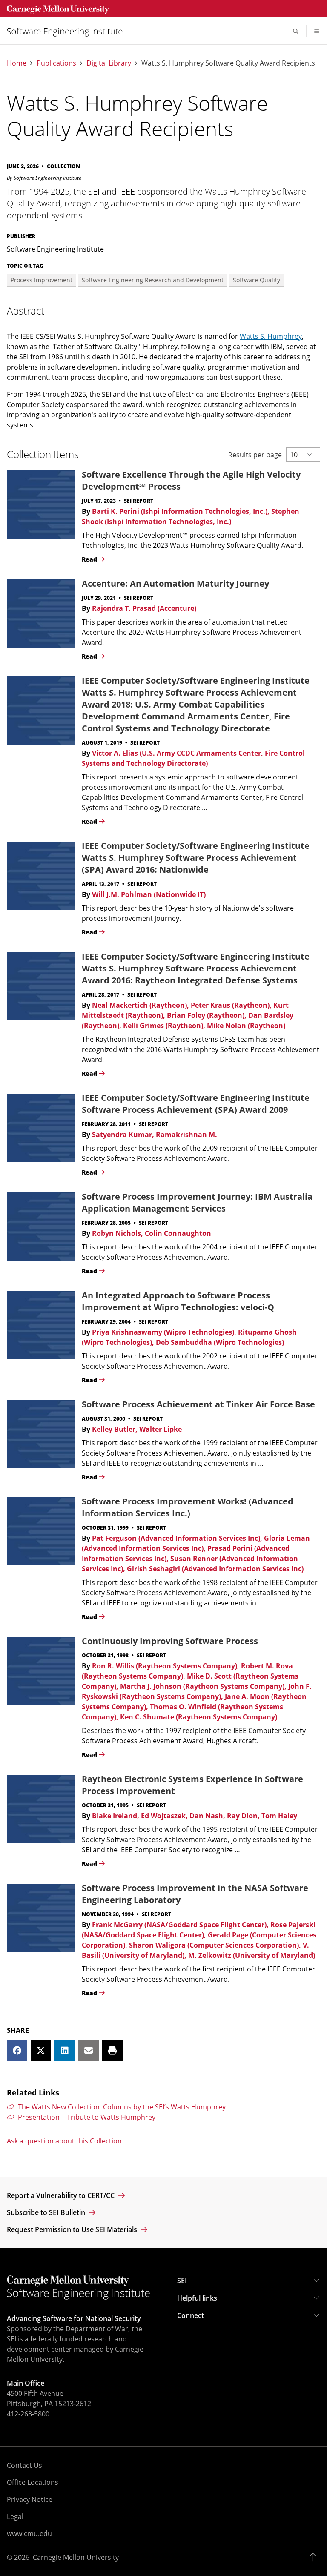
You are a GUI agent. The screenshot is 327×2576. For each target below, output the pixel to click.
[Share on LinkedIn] (65, 2051)
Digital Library (109, 63)
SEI (182, 2281)
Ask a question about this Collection (64, 2141)
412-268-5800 (28, 2414)
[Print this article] (112, 2051)
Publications (56, 63)
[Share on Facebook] (17, 2051)
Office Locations (33, 2482)
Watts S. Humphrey (271, 336)
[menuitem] (68, 31)
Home (17, 63)
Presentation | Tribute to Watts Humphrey (87, 2117)
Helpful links (197, 2298)
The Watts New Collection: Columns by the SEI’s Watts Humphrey (122, 2107)
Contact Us (24, 2465)
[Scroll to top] (315, 2557)
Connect (191, 2315)
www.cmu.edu (29, 2533)
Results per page (255, 455)
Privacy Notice (30, 2499)
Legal (15, 2516)
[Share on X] (41, 2051)
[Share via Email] (89, 2051)
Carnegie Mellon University (76, 2557)
